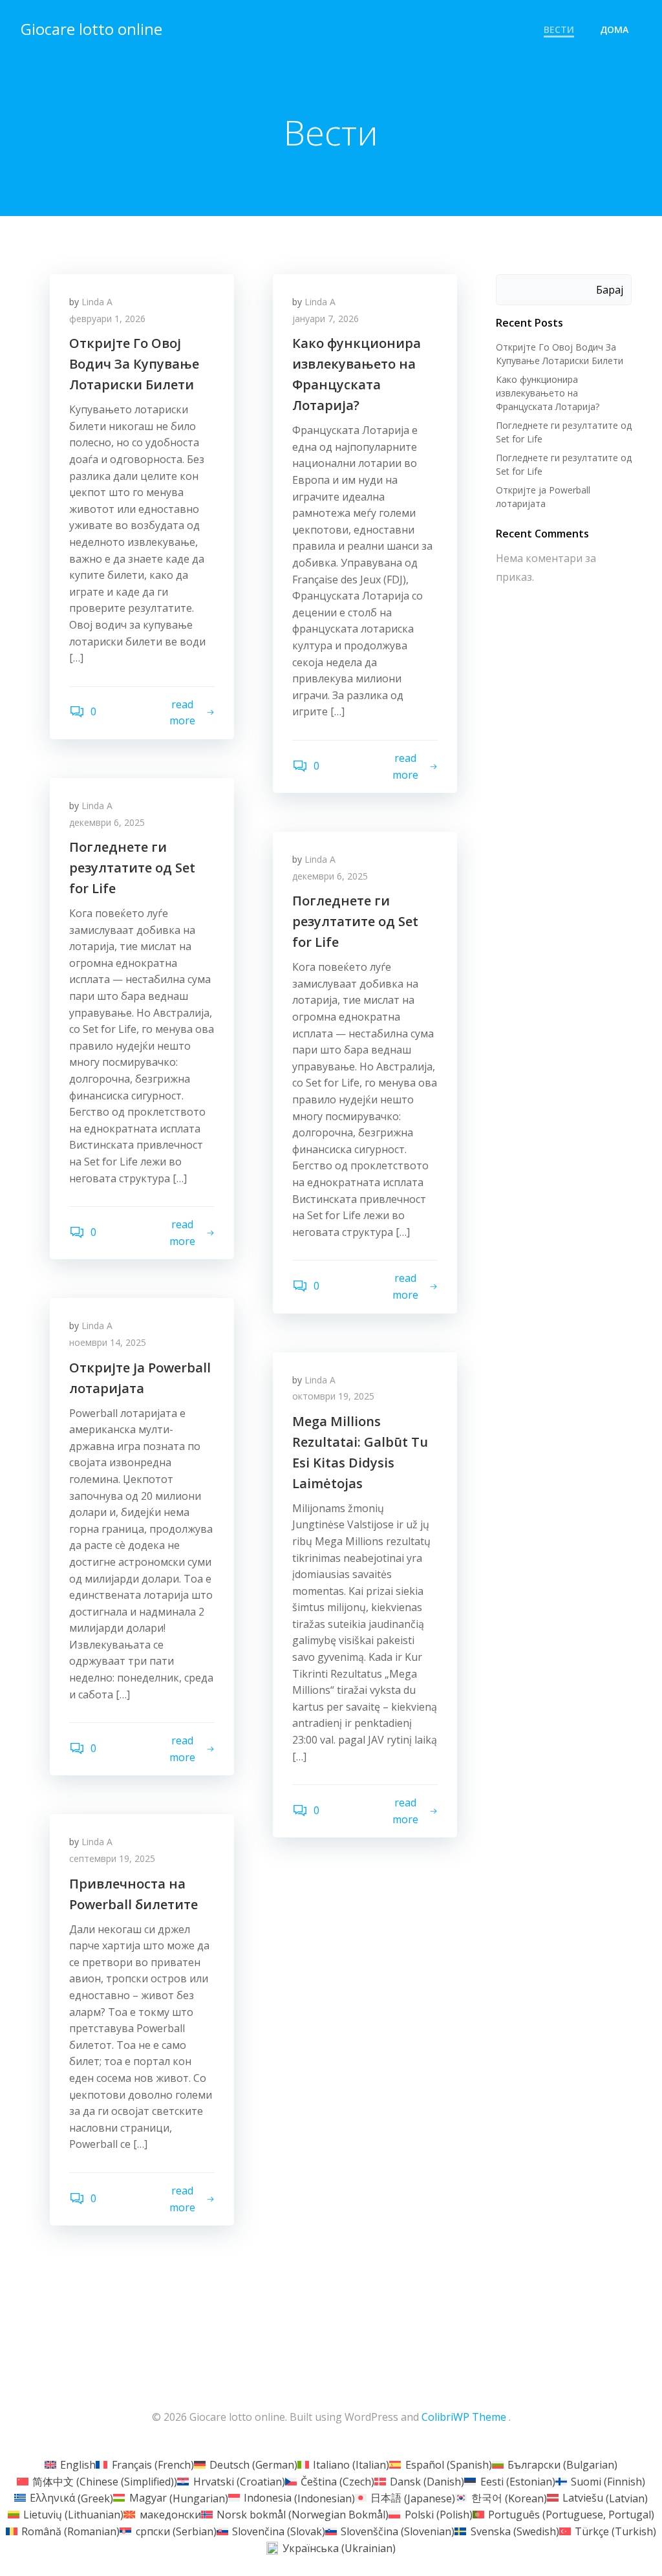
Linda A (97, 302)
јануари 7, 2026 (326, 319)
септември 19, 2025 (112, 1858)
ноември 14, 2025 (108, 1342)
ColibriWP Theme (464, 2417)
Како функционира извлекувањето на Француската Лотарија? (548, 393)
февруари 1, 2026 (107, 319)
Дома (614, 29)
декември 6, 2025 (107, 822)
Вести (559, 29)
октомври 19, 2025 (333, 1396)
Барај (610, 290)
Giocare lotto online (91, 29)
